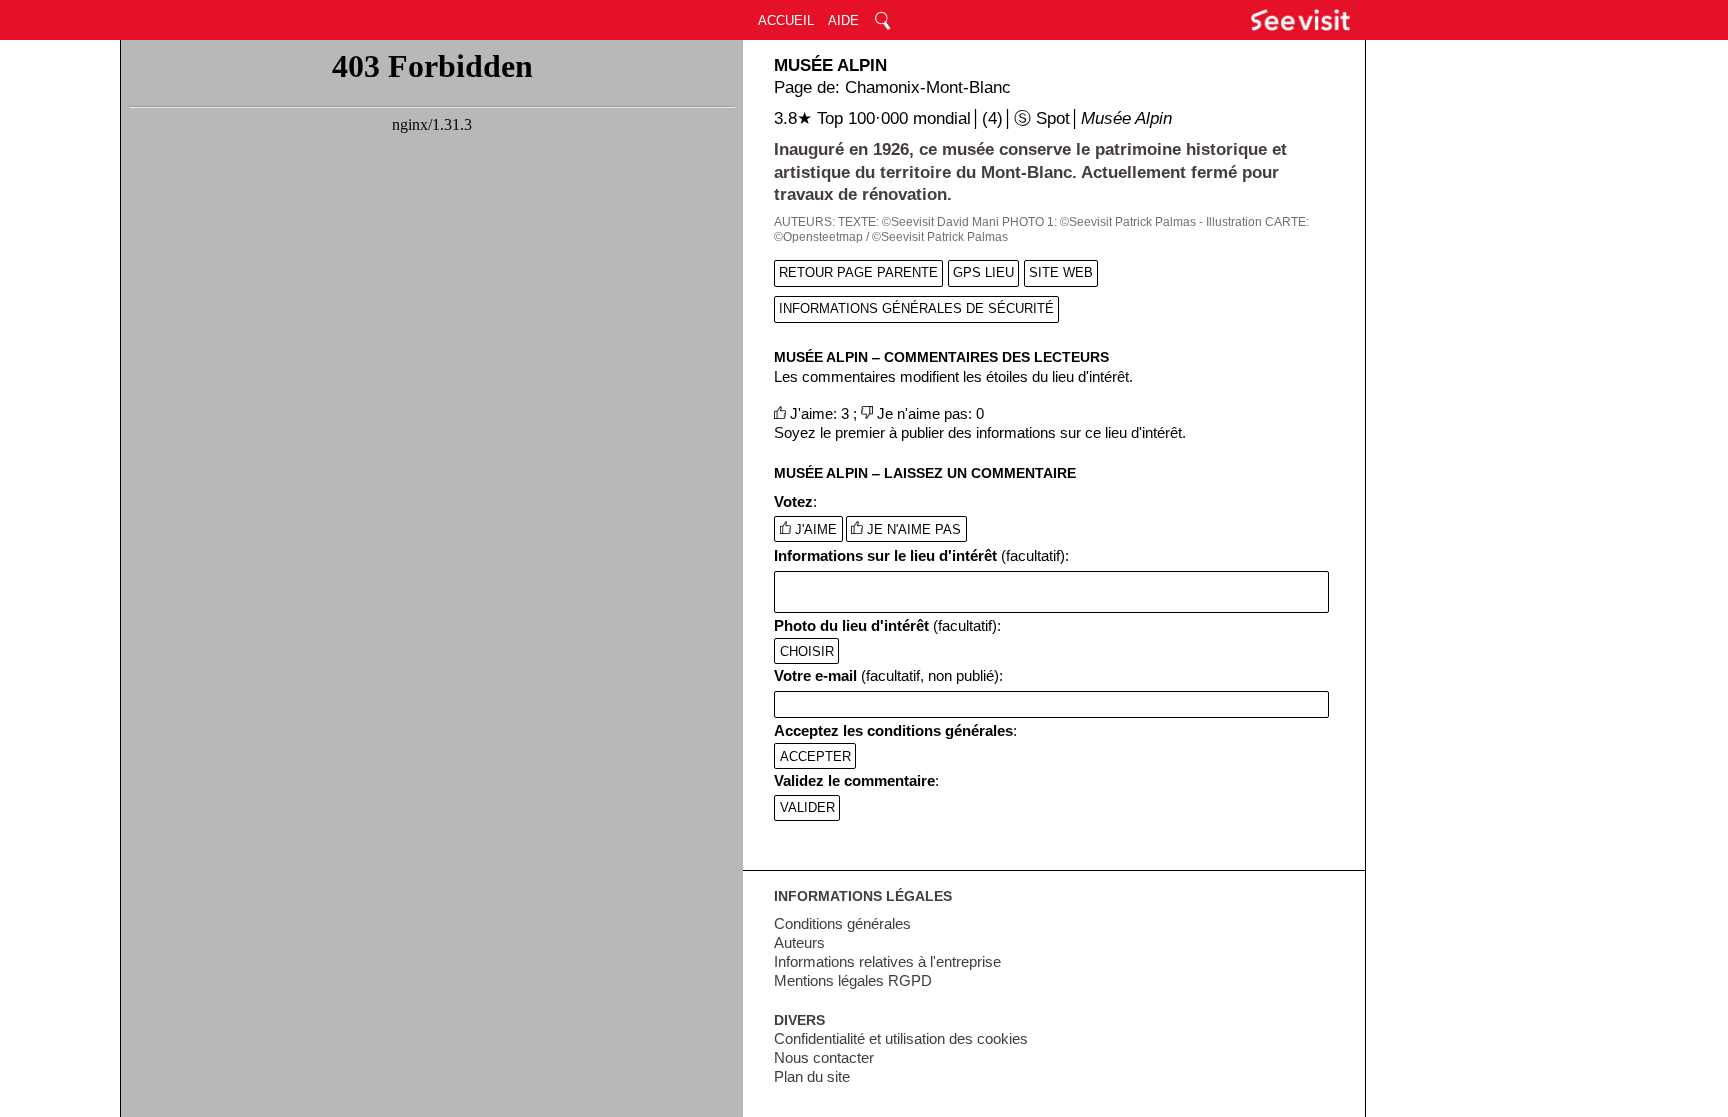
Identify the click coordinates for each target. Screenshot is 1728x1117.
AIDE (843, 20)
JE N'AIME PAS (912, 529)
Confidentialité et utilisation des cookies (901, 1039)
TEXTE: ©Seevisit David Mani (918, 222)
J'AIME (814, 529)
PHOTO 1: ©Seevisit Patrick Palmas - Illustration (1132, 222)
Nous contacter (824, 1058)
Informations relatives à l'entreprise (887, 962)
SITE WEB (1061, 272)
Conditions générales (842, 924)
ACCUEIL (786, 20)
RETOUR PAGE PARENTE (858, 272)
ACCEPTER (815, 756)
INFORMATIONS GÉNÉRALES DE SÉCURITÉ (916, 308)
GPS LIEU (983, 272)
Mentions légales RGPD (853, 981)
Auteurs (799, 943)
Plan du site (812, 1077)
